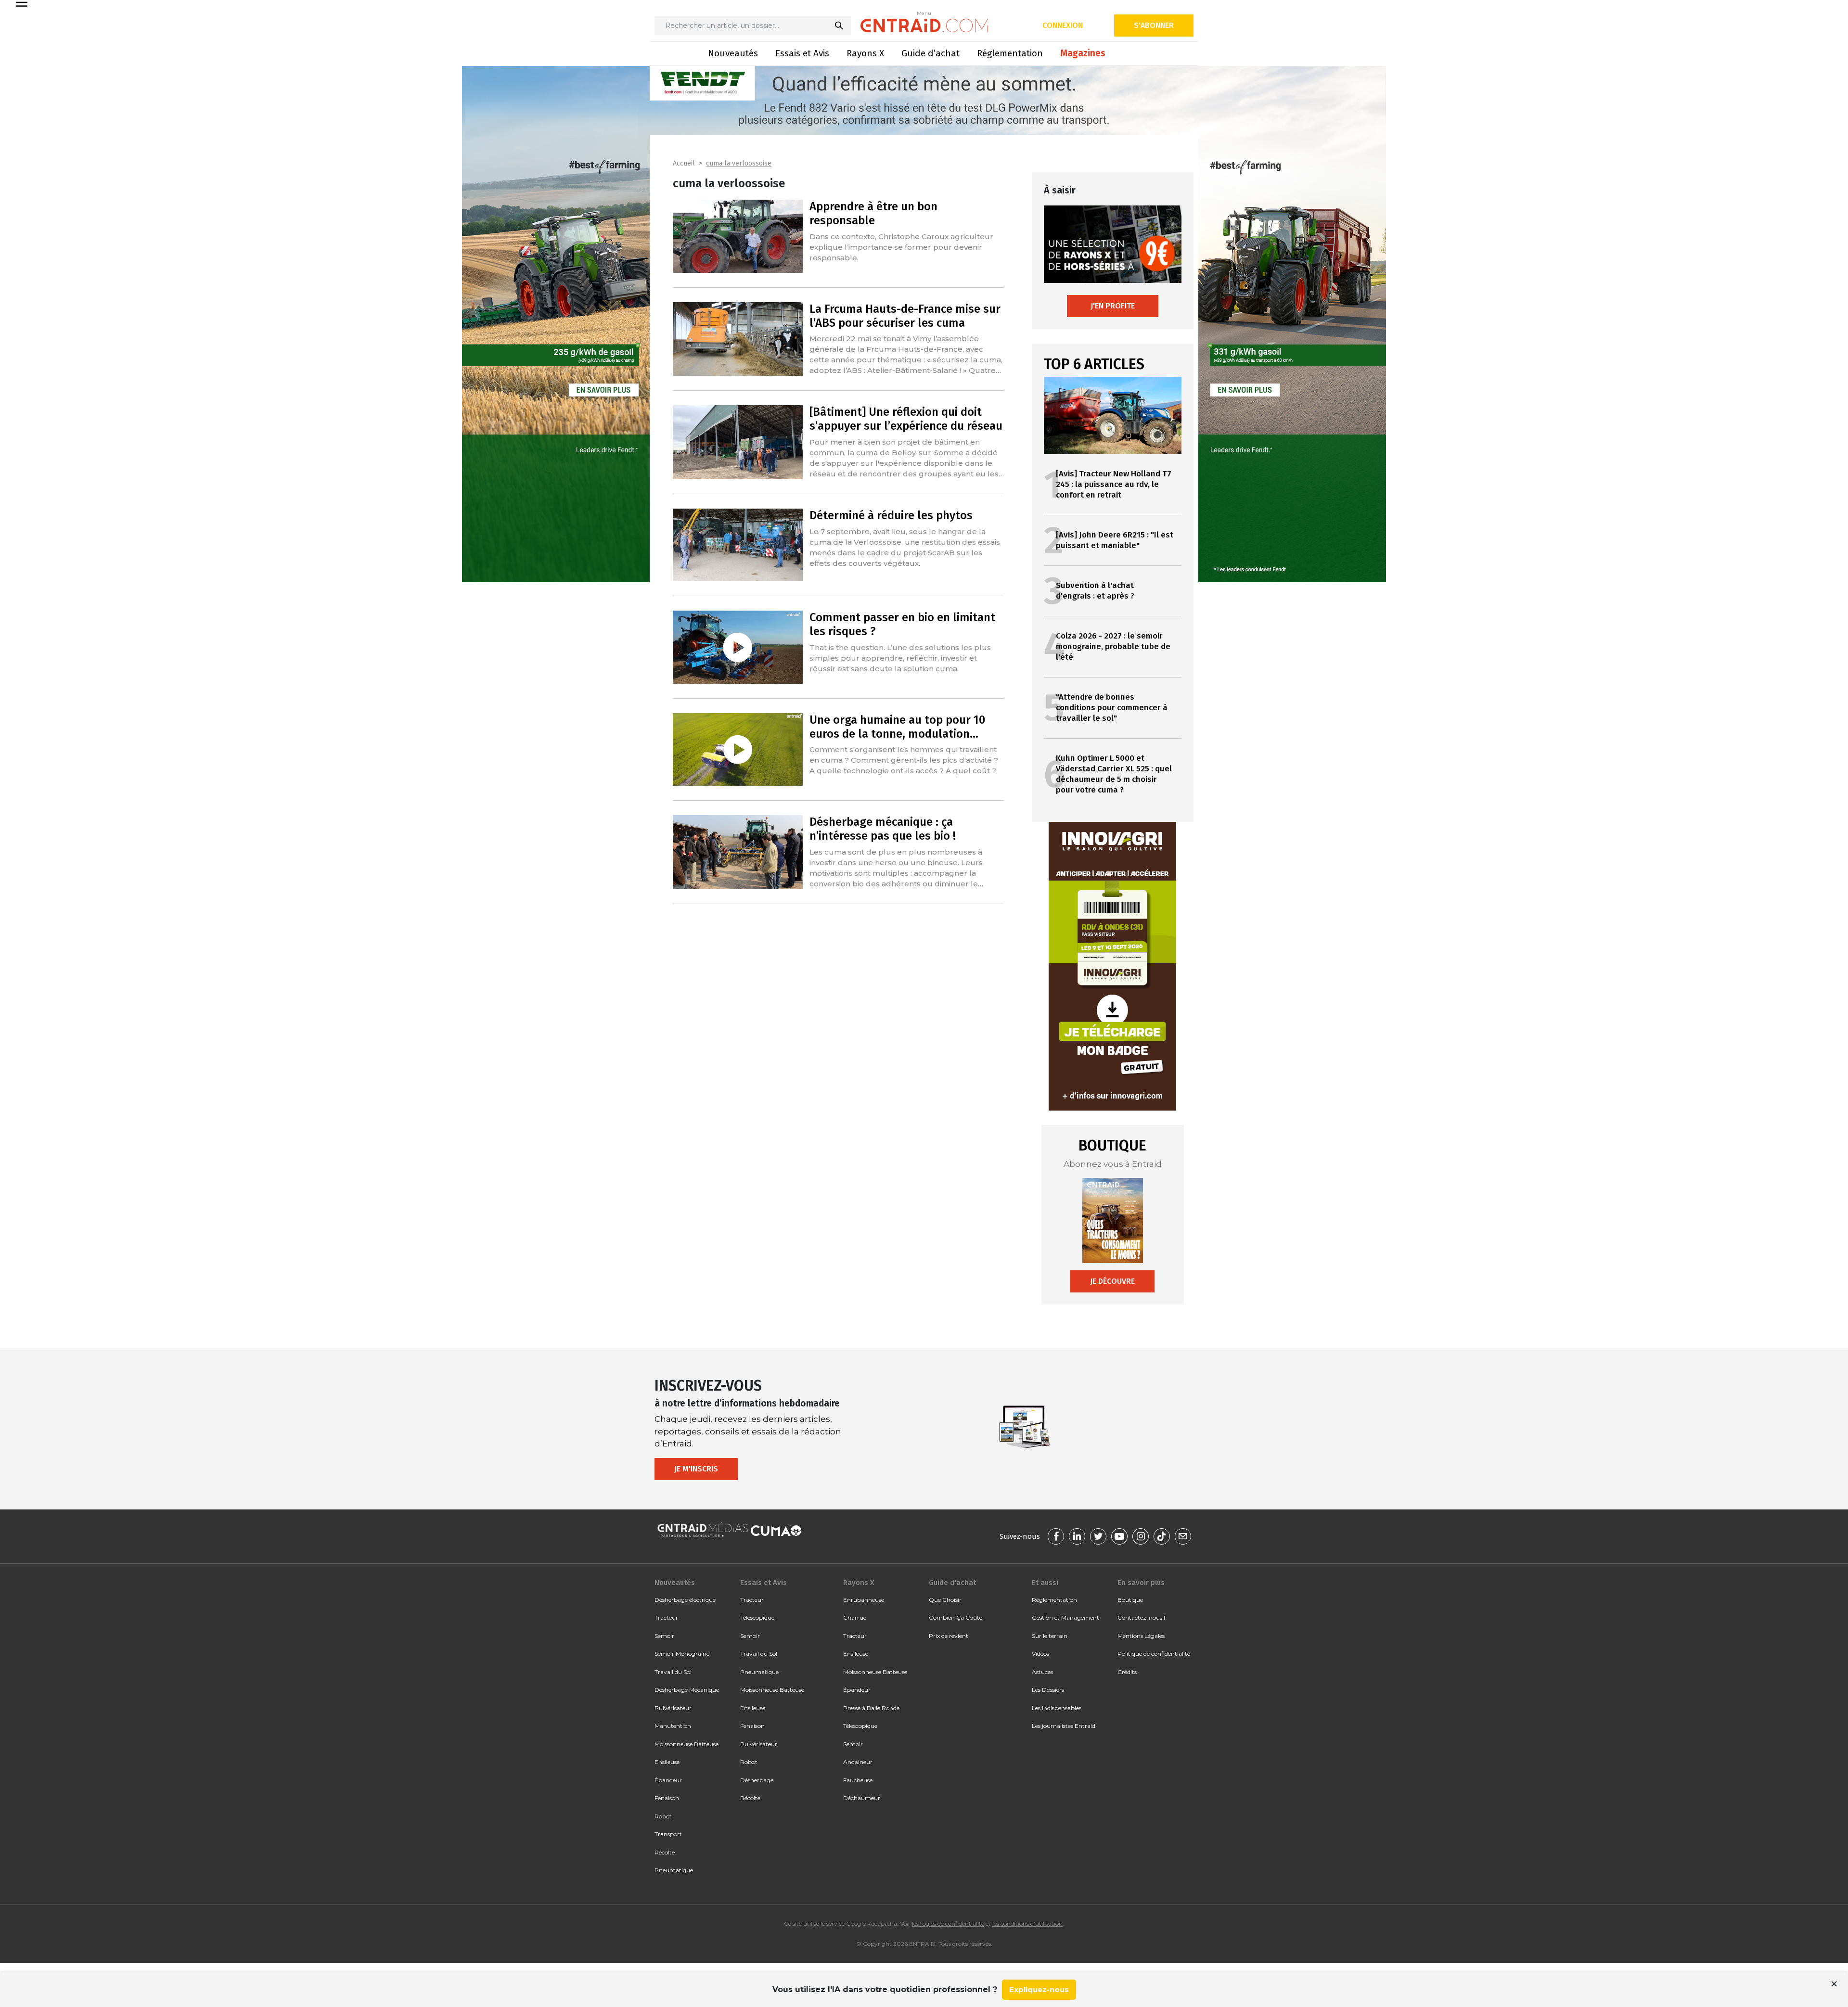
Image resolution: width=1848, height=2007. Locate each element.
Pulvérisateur (673, 1708)
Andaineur (858, 1762)
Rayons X (865, 53)
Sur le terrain (1050, 1636)
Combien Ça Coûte (956, 1617)
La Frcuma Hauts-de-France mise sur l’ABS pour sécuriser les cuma (905, 316)
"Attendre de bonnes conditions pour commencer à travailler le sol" (1112, 708)
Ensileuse (667, 1762)
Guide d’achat (930, 53)
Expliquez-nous (1039, 1989)
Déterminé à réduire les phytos (891, 515)
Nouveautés (733, 53)
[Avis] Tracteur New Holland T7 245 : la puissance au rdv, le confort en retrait (1114, 484)
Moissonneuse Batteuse (687, 1744)
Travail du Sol (673, 1672)
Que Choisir (945, 1600)
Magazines (1083, 53)
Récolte (665, 1852)
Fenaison (667, 1798)
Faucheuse (858, 1780)
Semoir (664, 1636)
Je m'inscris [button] (696, 1469)
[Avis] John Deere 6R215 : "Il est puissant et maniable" (1115, 540)
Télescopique (757, 1617)
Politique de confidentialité (1154, 1654)
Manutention (673, 1726)
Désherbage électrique (685, 1600)
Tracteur (666, 1617)
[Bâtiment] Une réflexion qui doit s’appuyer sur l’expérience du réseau (906, 419)
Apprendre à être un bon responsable (873, 213)
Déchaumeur (862, 1798)
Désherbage (757, 1780)
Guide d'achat (952, 1583)
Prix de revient (949, 1636)
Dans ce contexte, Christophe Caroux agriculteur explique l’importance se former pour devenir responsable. (901, 247)
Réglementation (1010, 53)
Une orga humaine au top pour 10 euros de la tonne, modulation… (897, 727)
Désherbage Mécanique (687, 1690)
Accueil (684, 163)
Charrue (855, 1617)
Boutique (1130, 1600)
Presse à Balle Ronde (871, 1708)
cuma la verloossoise (739, 163)
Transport (668, 1834)
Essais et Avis (802, 53)
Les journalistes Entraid (1064, 1726)
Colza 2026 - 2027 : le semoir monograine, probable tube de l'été (1113, 646)
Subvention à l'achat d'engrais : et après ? (1095, 591)
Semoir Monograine (682, 1654)
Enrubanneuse (864, 1600)
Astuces (1042, 1672)
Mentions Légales (1141, 1636)
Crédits (1127, 1672)
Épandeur (668, 1780)
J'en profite (1113, 306)
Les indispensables (1057, 1708)
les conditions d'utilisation (1027, 1924)
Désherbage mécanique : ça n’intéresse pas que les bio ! (883, 829)
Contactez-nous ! (1141, 1617)
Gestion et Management (1065, 1617)
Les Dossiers (1048, 1690)
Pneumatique (674, 1870)
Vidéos (1040, 1654)
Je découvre (1112, 1281)
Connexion (1063, 25)
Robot (663, 1816)
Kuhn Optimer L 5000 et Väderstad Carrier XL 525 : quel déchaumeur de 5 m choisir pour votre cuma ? (1114, 774)
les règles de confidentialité (948, 1924)
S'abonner (1154, 25)
